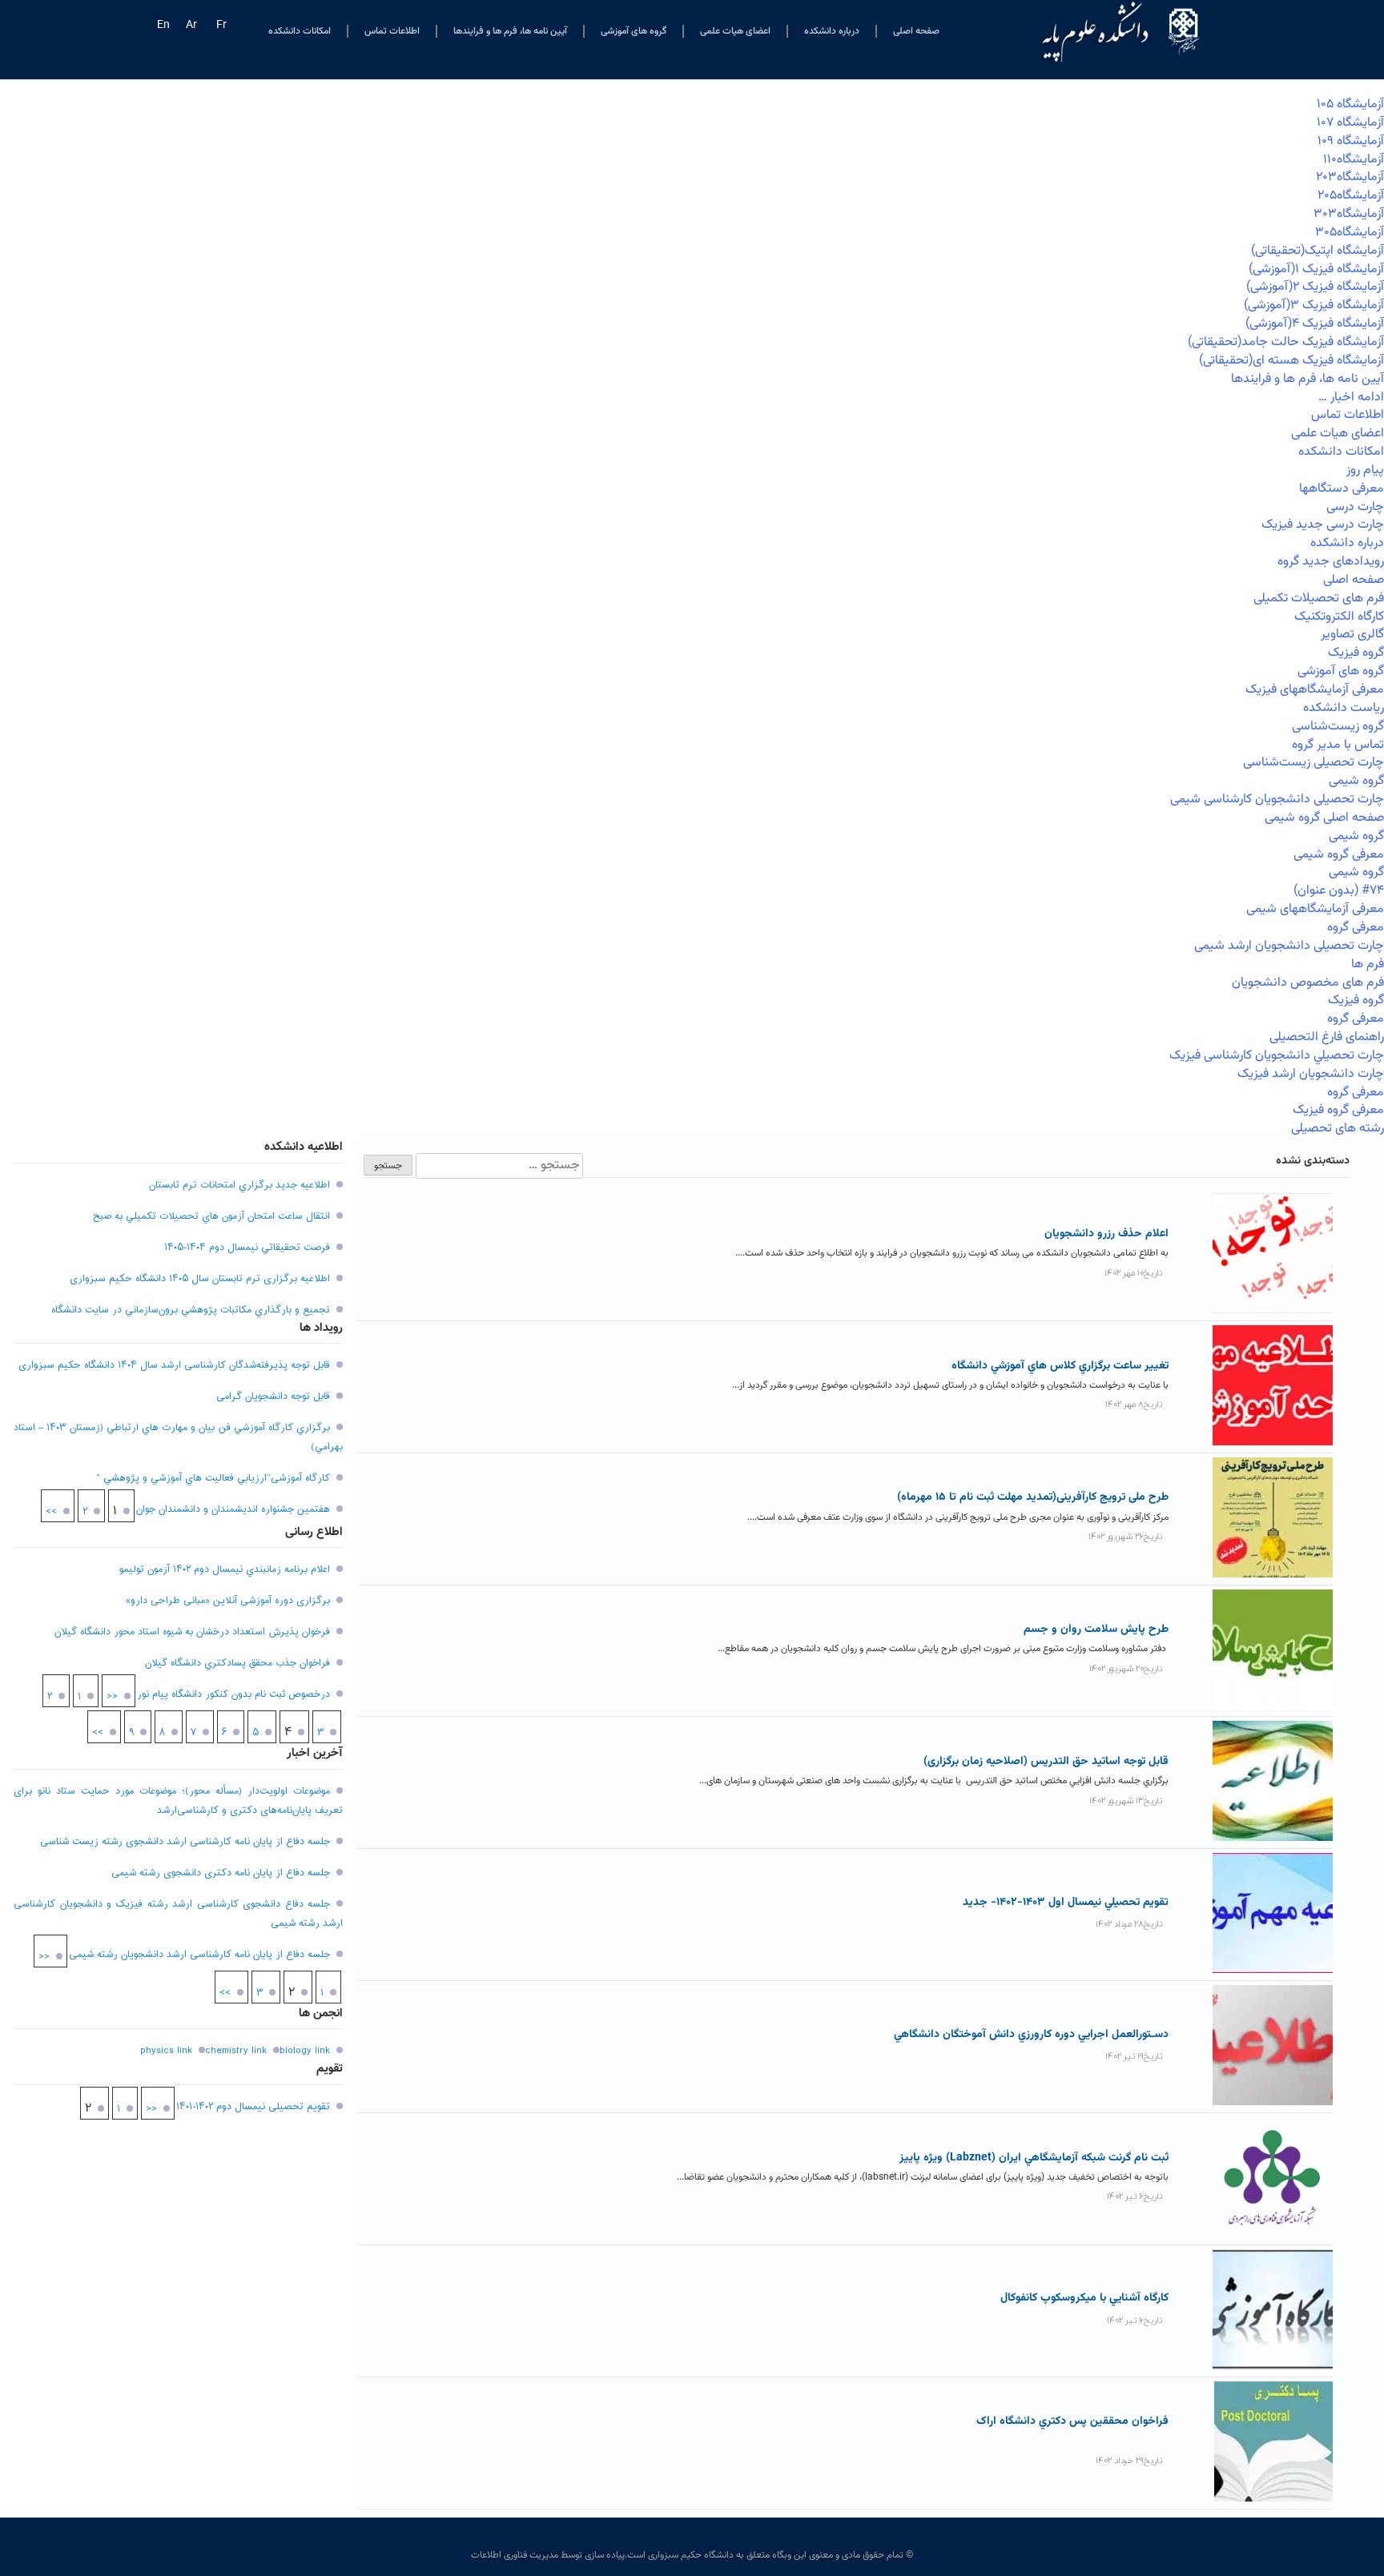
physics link (166, 2051)
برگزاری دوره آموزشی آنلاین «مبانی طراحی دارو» (228, 1601)
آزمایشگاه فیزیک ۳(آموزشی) (1314, 305)
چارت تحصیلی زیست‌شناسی (1314, 763)
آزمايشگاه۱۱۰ (1354, 160)
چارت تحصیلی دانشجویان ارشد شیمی (1289, 946)
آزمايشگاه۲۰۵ (1351, 196)
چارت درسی (1355, 507)
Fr (221, 26)
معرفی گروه (1356, 928)
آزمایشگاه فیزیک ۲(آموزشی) (1315, 287)
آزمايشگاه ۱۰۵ (1350, 104)
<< (112, 1697)
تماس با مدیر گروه (1338, 745)
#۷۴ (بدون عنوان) (1339, 891)
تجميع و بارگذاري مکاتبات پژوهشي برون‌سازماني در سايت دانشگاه (191, 1310)
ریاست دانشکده (1344, 708)
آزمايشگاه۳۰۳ (1349, 214)
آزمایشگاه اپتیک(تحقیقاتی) (1318, 251)
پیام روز (1365, 470)
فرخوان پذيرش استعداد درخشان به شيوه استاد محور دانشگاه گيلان (192, 1632)
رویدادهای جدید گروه (1331, 562)
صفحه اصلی (916, 31)
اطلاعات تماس (392, 31)
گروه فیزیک (1356, 653)
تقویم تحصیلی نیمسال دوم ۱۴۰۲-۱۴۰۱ (253, 2107)
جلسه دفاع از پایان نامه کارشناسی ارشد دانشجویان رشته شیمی (199, 1955)
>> (51, 1512)
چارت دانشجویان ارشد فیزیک (1311, 1074)
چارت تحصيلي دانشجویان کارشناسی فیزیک (1277, 1056)
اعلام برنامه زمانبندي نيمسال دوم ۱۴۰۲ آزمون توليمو (225, 1569)
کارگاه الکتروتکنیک (1339, 617)
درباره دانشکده (832, 31)
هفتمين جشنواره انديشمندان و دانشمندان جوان (233, 1509)
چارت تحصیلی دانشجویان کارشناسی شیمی (1277, 800)
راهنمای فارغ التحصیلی (1327, 1037)
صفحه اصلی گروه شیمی (1324, 818)
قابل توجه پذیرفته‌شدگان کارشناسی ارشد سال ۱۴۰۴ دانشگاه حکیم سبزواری (174, 1365)
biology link (305, 2051)
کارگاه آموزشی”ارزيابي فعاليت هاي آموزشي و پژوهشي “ (213, 1478)
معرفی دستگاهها (1342, 489)
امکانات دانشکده (300, 31)
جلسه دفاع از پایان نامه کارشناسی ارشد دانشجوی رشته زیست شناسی (185, 1842)
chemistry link (236, 2051)
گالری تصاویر (1352, 635)
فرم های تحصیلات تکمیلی (1319, 599)
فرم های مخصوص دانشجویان (1308, 983)
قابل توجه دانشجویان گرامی (273, 1397)
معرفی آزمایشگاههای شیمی (1315, 909)
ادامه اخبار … (1351, 398)
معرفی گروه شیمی (1339, 855)
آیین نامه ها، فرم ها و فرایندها (510, 31)
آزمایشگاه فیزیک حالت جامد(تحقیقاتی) (1286, 342)
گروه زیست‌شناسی (1338, 727)
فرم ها (1368, 964)
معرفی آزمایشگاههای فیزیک (1315, 690)
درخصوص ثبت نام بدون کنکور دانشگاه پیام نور (233, 1694)
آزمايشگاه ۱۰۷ (1350, 123)
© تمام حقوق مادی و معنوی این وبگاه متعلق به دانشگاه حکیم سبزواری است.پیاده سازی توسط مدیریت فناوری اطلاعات (692, 2555)
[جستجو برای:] (498, 1166)
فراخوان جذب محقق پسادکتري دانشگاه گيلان (237, 1663)
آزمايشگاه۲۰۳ (1350, 177)
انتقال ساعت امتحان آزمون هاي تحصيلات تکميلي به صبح (211, 1216)
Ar (191, 26)
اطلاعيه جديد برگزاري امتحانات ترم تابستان (239, 1185)
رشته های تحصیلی (1338, 1129)
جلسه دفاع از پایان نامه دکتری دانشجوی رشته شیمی (221, 1873)
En (163, 26)
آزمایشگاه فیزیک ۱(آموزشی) (1316, 269)
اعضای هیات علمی (735, 31)
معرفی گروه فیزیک (1338, 1110)
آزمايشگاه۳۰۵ (1350, 233)
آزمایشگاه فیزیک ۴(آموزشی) (1315, 324)
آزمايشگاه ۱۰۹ (1351, 141)
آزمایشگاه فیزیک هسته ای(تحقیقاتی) (1291, 361)
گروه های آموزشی (634, 31)
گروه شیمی (1356, 781)
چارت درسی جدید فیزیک (1323, 525)
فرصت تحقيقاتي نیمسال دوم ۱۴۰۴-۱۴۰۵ (247, 1248)
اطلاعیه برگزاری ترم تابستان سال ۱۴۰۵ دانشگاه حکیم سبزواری (200, 1279)
